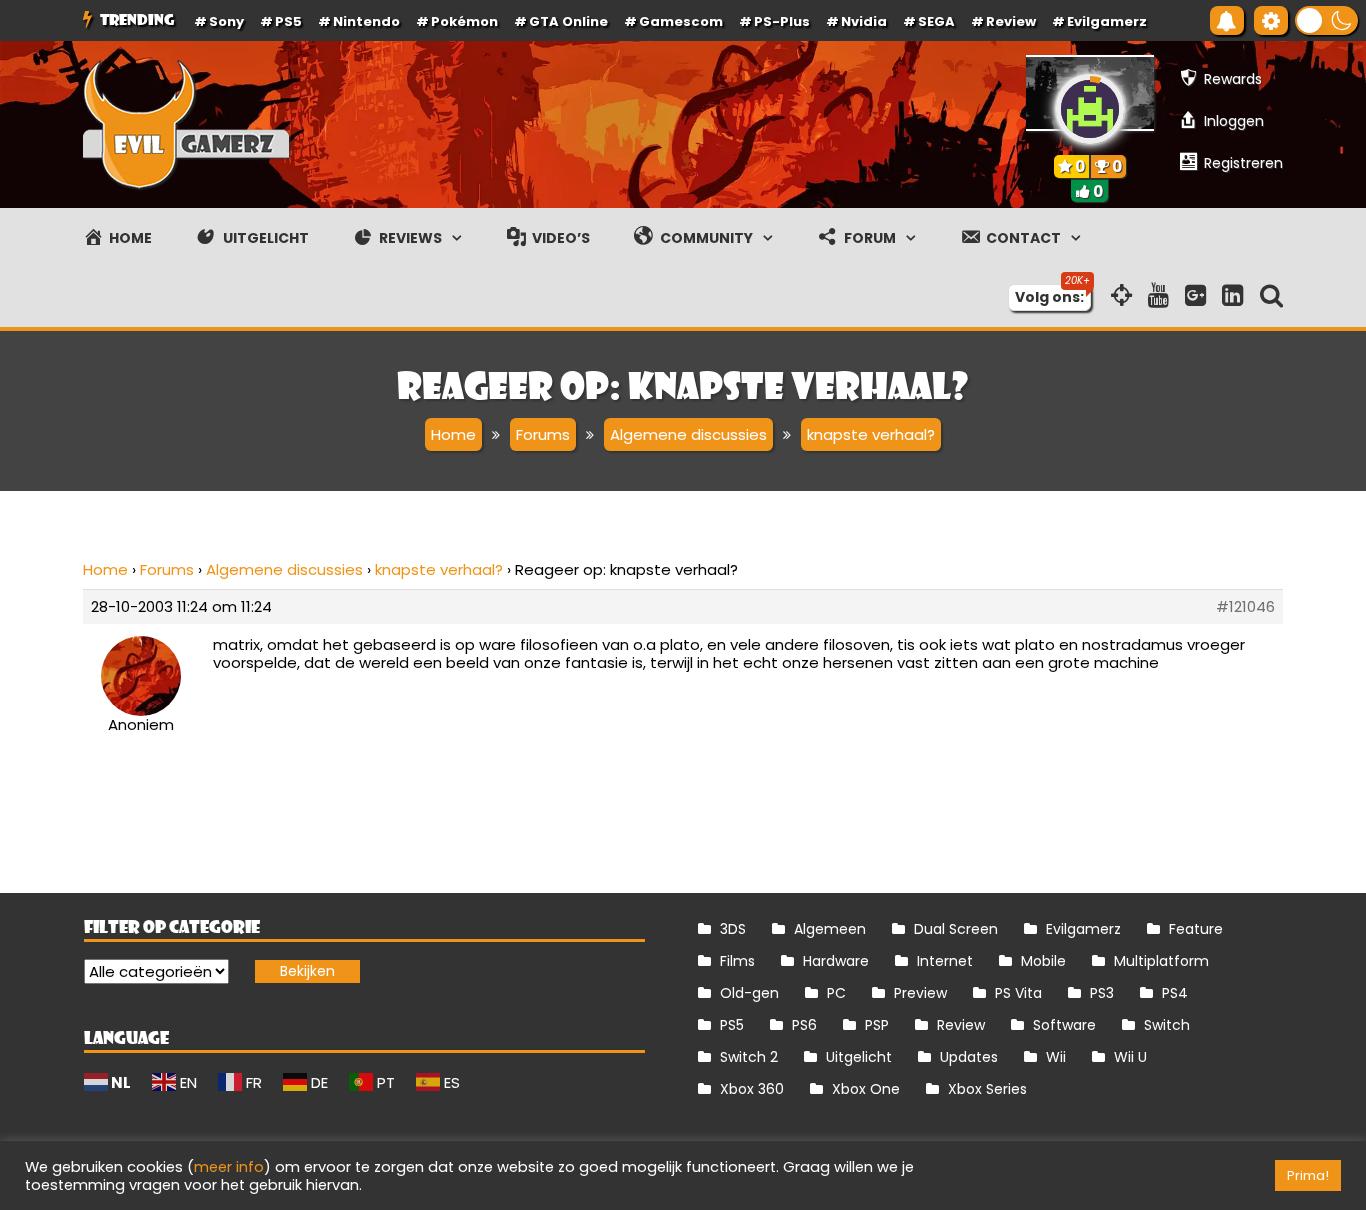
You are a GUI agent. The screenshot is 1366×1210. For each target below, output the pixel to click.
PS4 (1175, 993)
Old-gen (749, 993)
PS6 (804, 1025)
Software (1064, 1025)
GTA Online (568, 21)
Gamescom (681, 21)
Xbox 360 (752, 1089)
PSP (877, 1025)
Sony (226, 21)
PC (836, 993)
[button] (1326, 20)
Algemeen (830, 929)
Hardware (836, 961)
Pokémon (464, 21)
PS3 (1102, 993)
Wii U (1130, 1057)
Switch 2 (749, 1057)
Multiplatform (1161, 961)
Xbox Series (987, 1089)
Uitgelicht (859, 1057)
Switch (1167, 1025)
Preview (920, 993)
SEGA (936, 21)
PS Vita (1018, 993)
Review (961, 1025)
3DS (733, 929)
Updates (969, 1057)
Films (737, 961)
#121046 (1245, 607)
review (1011, 21)
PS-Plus (782, 21)
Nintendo (366, 21)
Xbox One (866, 1089)
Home (105, 569)
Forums (167, 569)
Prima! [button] (1308, 1175)
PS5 (288, 21)
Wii (1056, 1057)
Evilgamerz (1107, 21)
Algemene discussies (284, 569)
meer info (229, 1167)
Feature (1196, 929)
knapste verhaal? (439, 569)
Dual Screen (956, 929)
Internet (945, 961)
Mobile (1043, 961)
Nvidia (864, 21)
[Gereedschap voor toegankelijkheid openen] (1271, 20)
